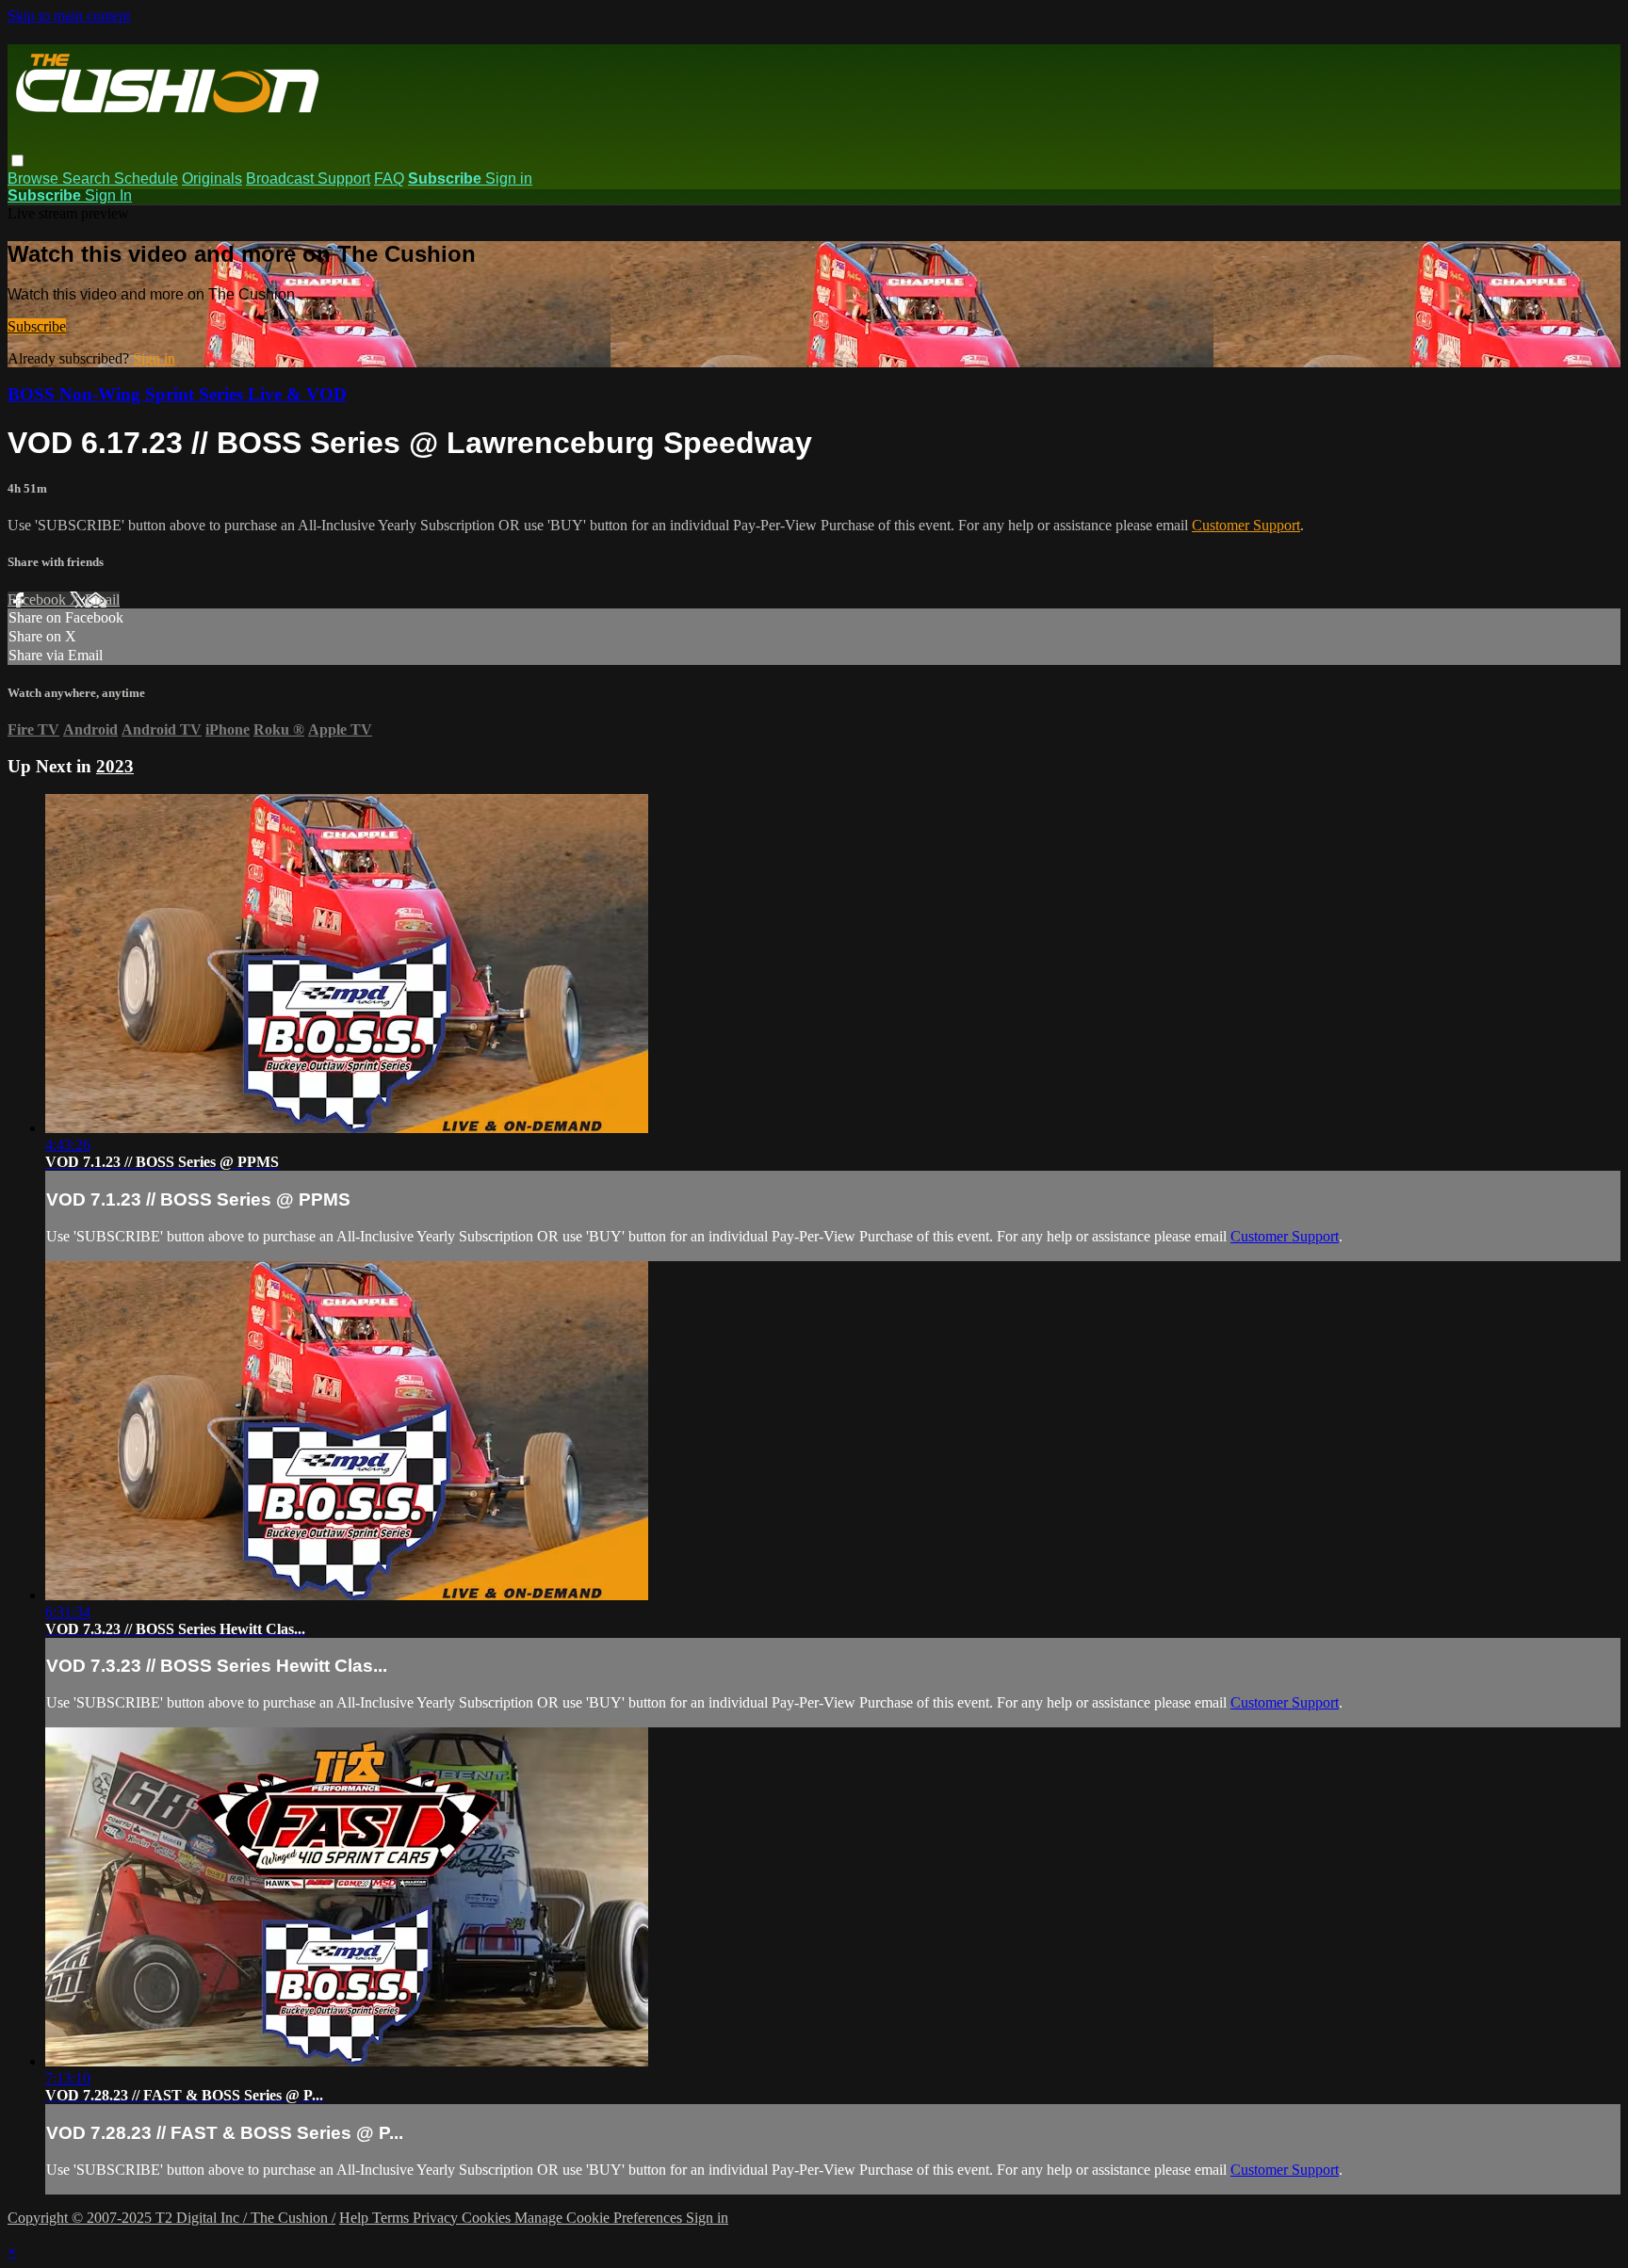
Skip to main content (69, 16)
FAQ (389, 178)
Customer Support (1246, 525)
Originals (212, 178)
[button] (17, 161)
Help (356, 2218)
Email (102, 599)
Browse (35, 178)
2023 (115, 766)
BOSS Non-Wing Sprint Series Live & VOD (177, 394)
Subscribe (37, 326)
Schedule (146, 178)
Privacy (437, 2218)
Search (88, 178)
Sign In (108, 195)
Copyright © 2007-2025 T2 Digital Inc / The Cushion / (171, 2218)
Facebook (39, 599)
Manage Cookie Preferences (600, 2218)
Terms (392, 2218)
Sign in (509, 178)
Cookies (488, 2218)
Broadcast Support (308, 178)
